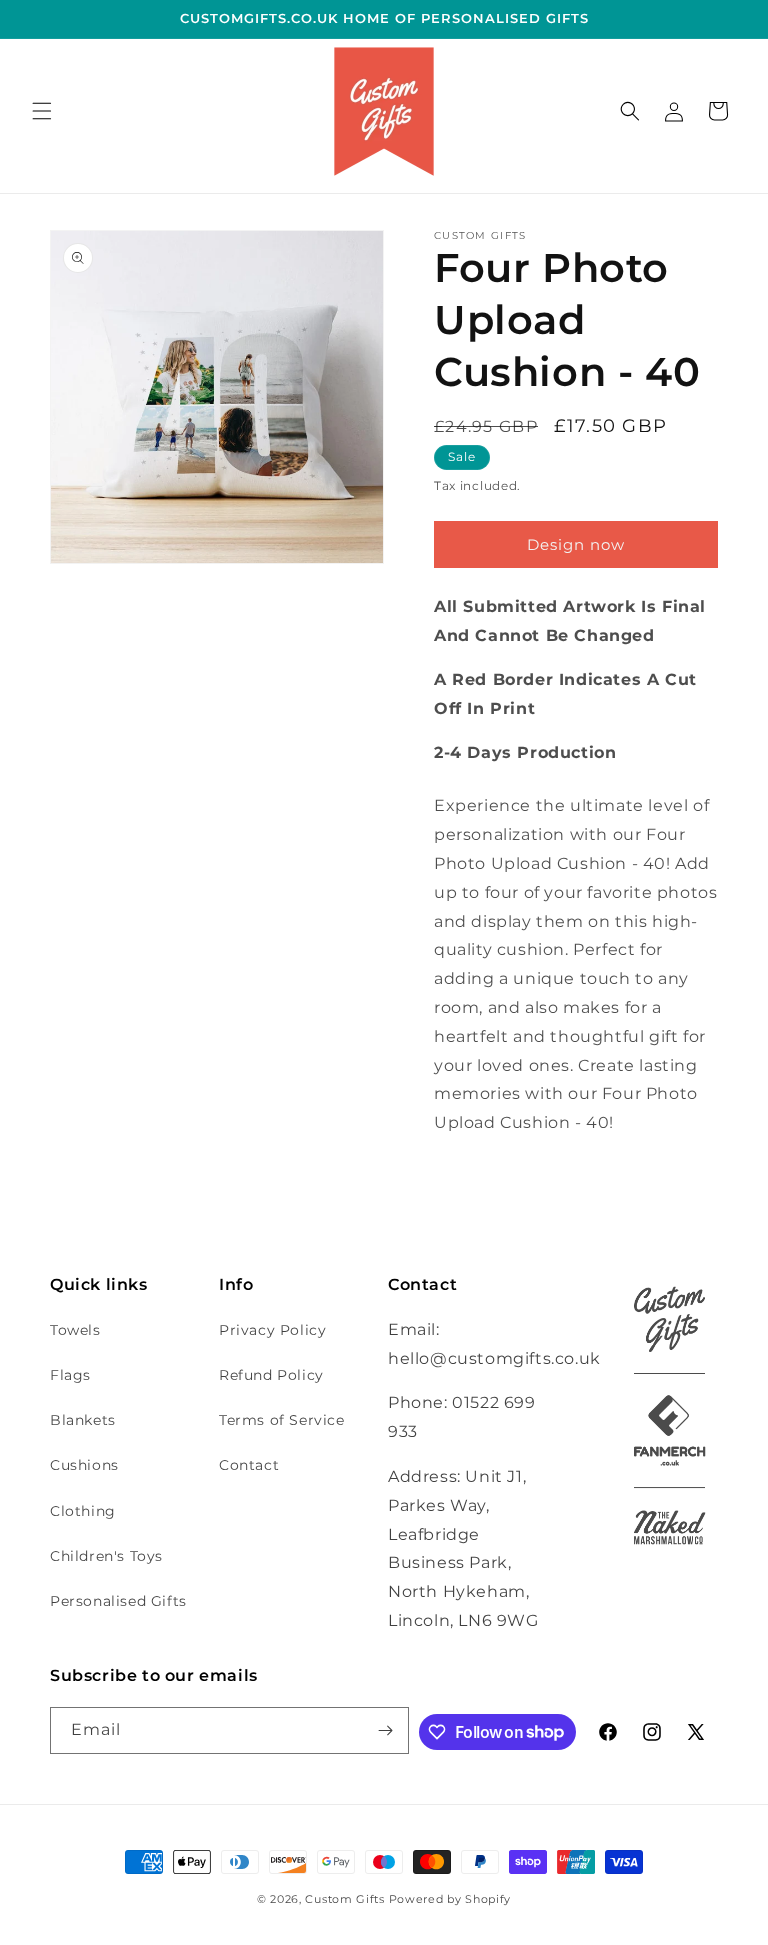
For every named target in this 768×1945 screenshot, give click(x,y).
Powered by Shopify (450, 1899)
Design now (576, 544)
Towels (75, 1330)
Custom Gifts (346, 1899)
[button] (42, 111)
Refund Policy (271, 1375)
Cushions (84, 1465)
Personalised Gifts (118, 1601)
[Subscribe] (386, 1730)
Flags (70, 1375)
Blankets (83, 1420)
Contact (249, 1465)
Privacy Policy (272, 1330)
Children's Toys (106, 1556)
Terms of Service (282, 1420)
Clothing (83, 1511)
